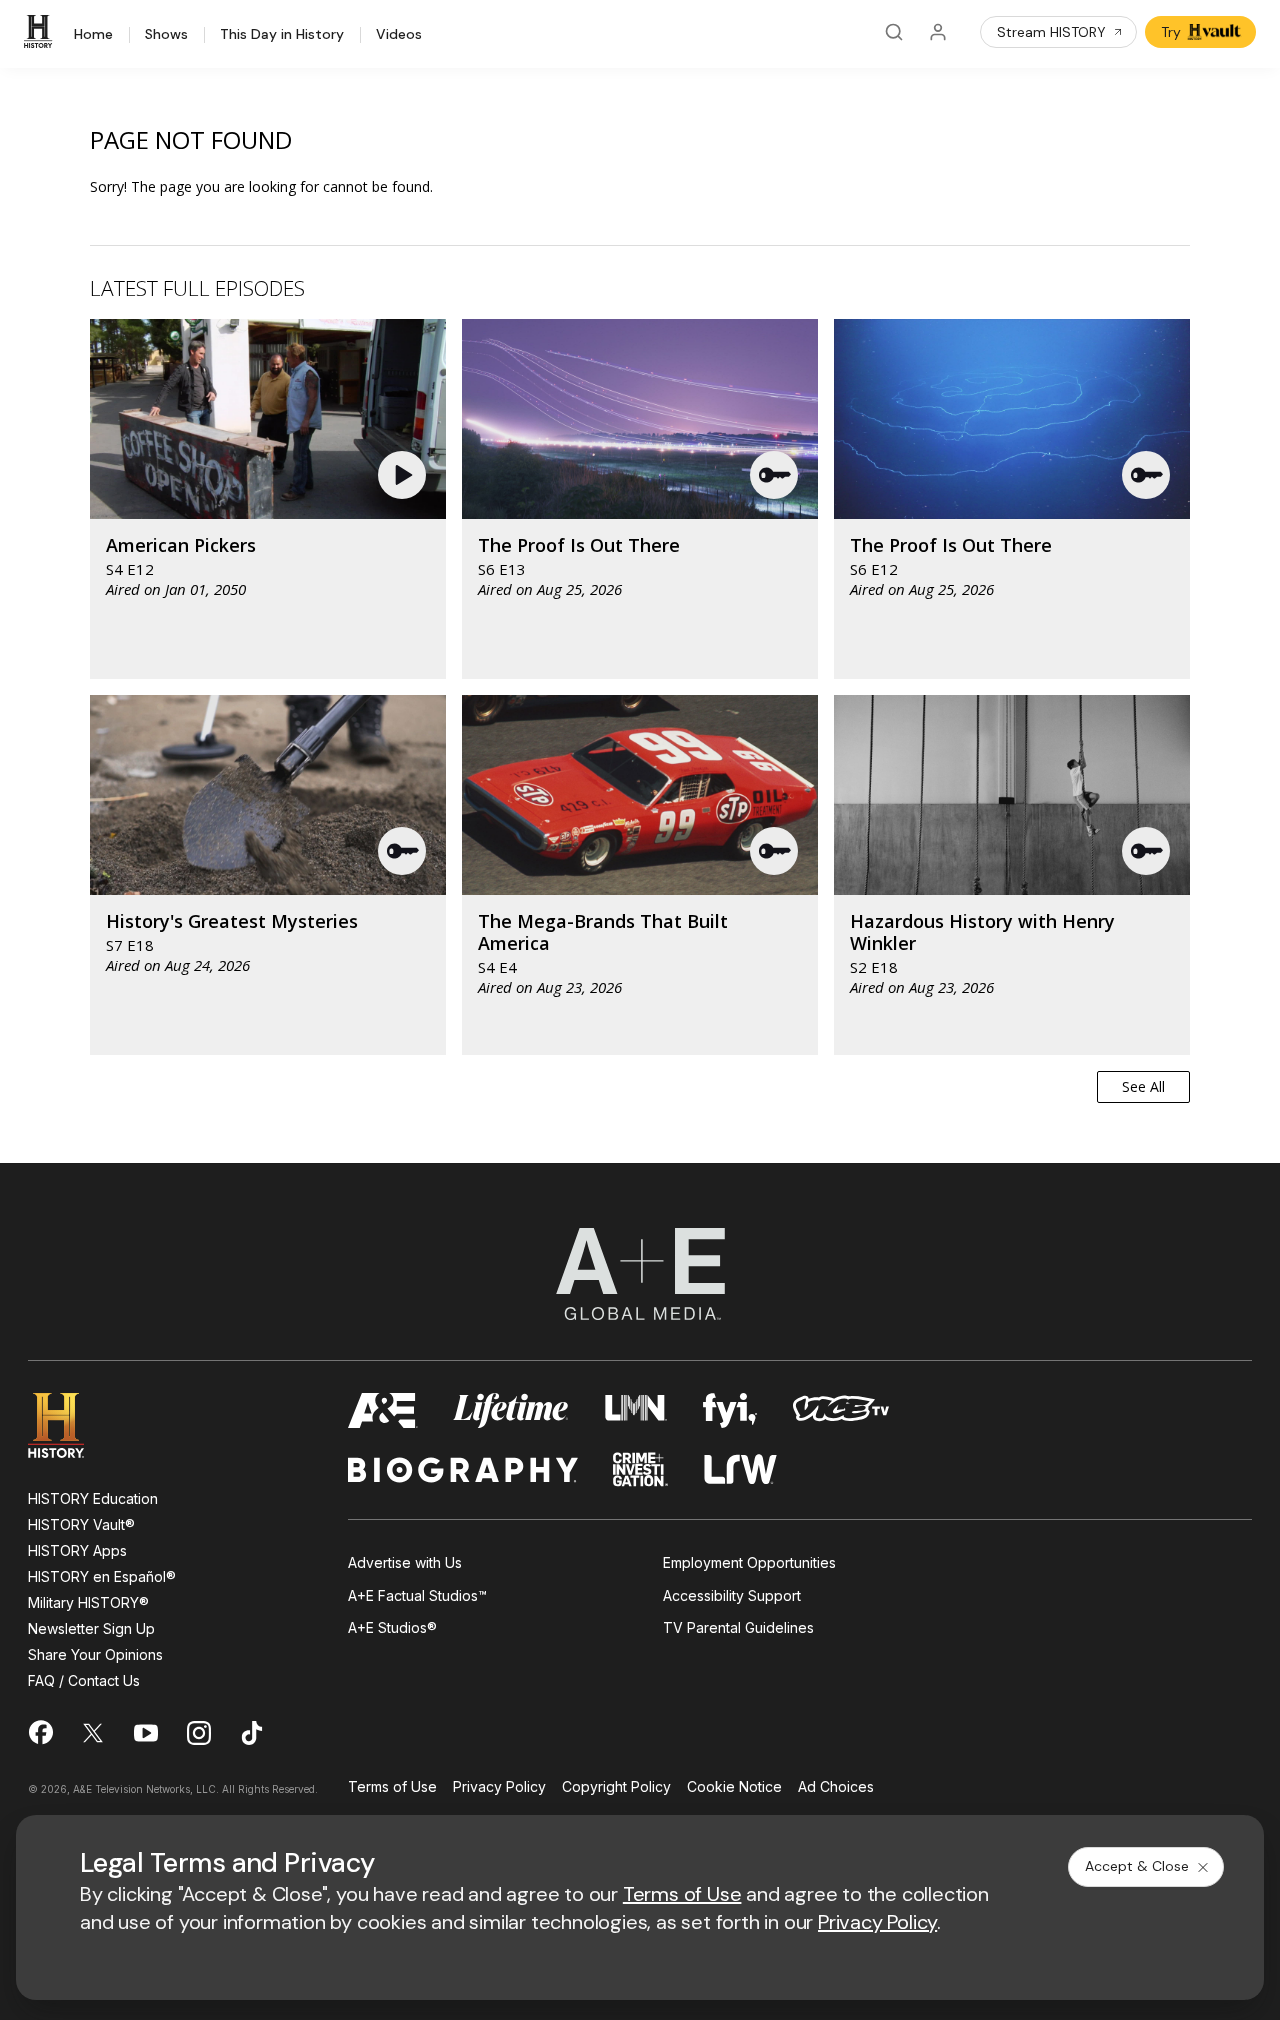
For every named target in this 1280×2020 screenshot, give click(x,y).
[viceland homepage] (841, 1410)
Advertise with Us (405, 1562)
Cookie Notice (734, 1787)
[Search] (894, 32)
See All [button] (1143, 1086)
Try (1171, 32)
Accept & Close (1137, 1866)
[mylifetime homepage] (511, 1410)
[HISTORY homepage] (70, 1425)
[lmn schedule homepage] (636, 1410)
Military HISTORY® (88, 1602)
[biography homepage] (463, 1469)
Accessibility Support (732, 1595)
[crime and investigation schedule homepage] (641, 1469)
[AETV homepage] (383, 1410)
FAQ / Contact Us (84, 1680)
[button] (404, 475)
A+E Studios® (392, 1627)
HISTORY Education (93, 1498)
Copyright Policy (616, 1787)
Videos (399, 35)
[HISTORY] (41, 32)
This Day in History (282, 35)
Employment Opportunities (749, 1562)
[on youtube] (146, 1733)
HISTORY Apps (77, 1550)
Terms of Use (392, 1787)
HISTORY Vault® (81, 1524)
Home (93, 35)
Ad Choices (836, 1787)
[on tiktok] (252, 1733)
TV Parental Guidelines (738, 1627)
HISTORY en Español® (102, 1576)
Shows (166, 35)
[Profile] (938, 32)
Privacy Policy (499, 1787)
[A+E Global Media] (640, 1274)
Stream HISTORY (1051, 32)
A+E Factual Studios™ (417, 1595)
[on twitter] (93, 1733)
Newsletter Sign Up (91, 1628)
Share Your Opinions (95, 1654)
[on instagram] (199, 1733)
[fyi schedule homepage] (730, 1410)
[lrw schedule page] (740, 1469)
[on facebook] (40, 1732)
